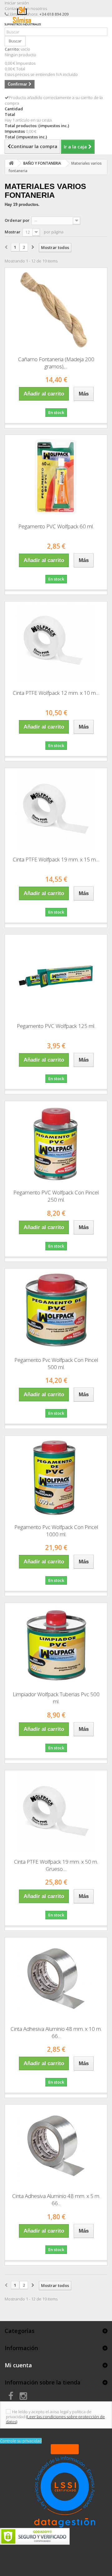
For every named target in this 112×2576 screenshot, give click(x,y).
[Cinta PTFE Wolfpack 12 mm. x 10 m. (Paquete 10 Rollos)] (56, 643)
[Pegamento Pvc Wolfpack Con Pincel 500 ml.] (56, 1310)
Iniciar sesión (17, 3)
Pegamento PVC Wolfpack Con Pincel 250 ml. (56, 1196)
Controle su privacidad (21, 2441)
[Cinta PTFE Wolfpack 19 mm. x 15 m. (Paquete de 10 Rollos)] (56, 810)
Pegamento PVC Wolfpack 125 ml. (56, 1026)
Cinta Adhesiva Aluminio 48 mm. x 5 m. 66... (56, 2200)
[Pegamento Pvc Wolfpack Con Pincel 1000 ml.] (56, 1477)
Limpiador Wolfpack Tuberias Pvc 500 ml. (56, 1698)
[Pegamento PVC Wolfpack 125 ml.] (56, 976)
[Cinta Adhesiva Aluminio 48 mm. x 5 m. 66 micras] (56, 2146)
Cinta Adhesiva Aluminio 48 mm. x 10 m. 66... (56, 2032)
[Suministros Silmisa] (23, 25)
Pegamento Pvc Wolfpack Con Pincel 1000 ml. (56, 1531)
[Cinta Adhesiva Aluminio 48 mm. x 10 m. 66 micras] (56, 1979)
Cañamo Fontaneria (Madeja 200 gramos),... (56, 363)
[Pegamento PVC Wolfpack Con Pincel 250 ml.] (56, 1143)
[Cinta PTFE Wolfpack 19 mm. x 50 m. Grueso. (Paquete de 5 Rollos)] (56, 1812)
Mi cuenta (18, 2365)
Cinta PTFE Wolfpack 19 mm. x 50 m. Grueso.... (56, 1865)
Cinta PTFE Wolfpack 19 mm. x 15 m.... (56, 859)
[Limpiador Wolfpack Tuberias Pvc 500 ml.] (56, 1645)
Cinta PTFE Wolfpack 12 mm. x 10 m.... (56, 693)
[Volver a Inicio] (11, 163)
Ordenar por (17, 220)
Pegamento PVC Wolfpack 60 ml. (56, 526)
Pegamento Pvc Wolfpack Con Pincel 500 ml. (56, 1363)
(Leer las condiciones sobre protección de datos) (55, 2419)
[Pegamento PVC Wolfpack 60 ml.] (56, 477)
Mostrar (13, 232)
